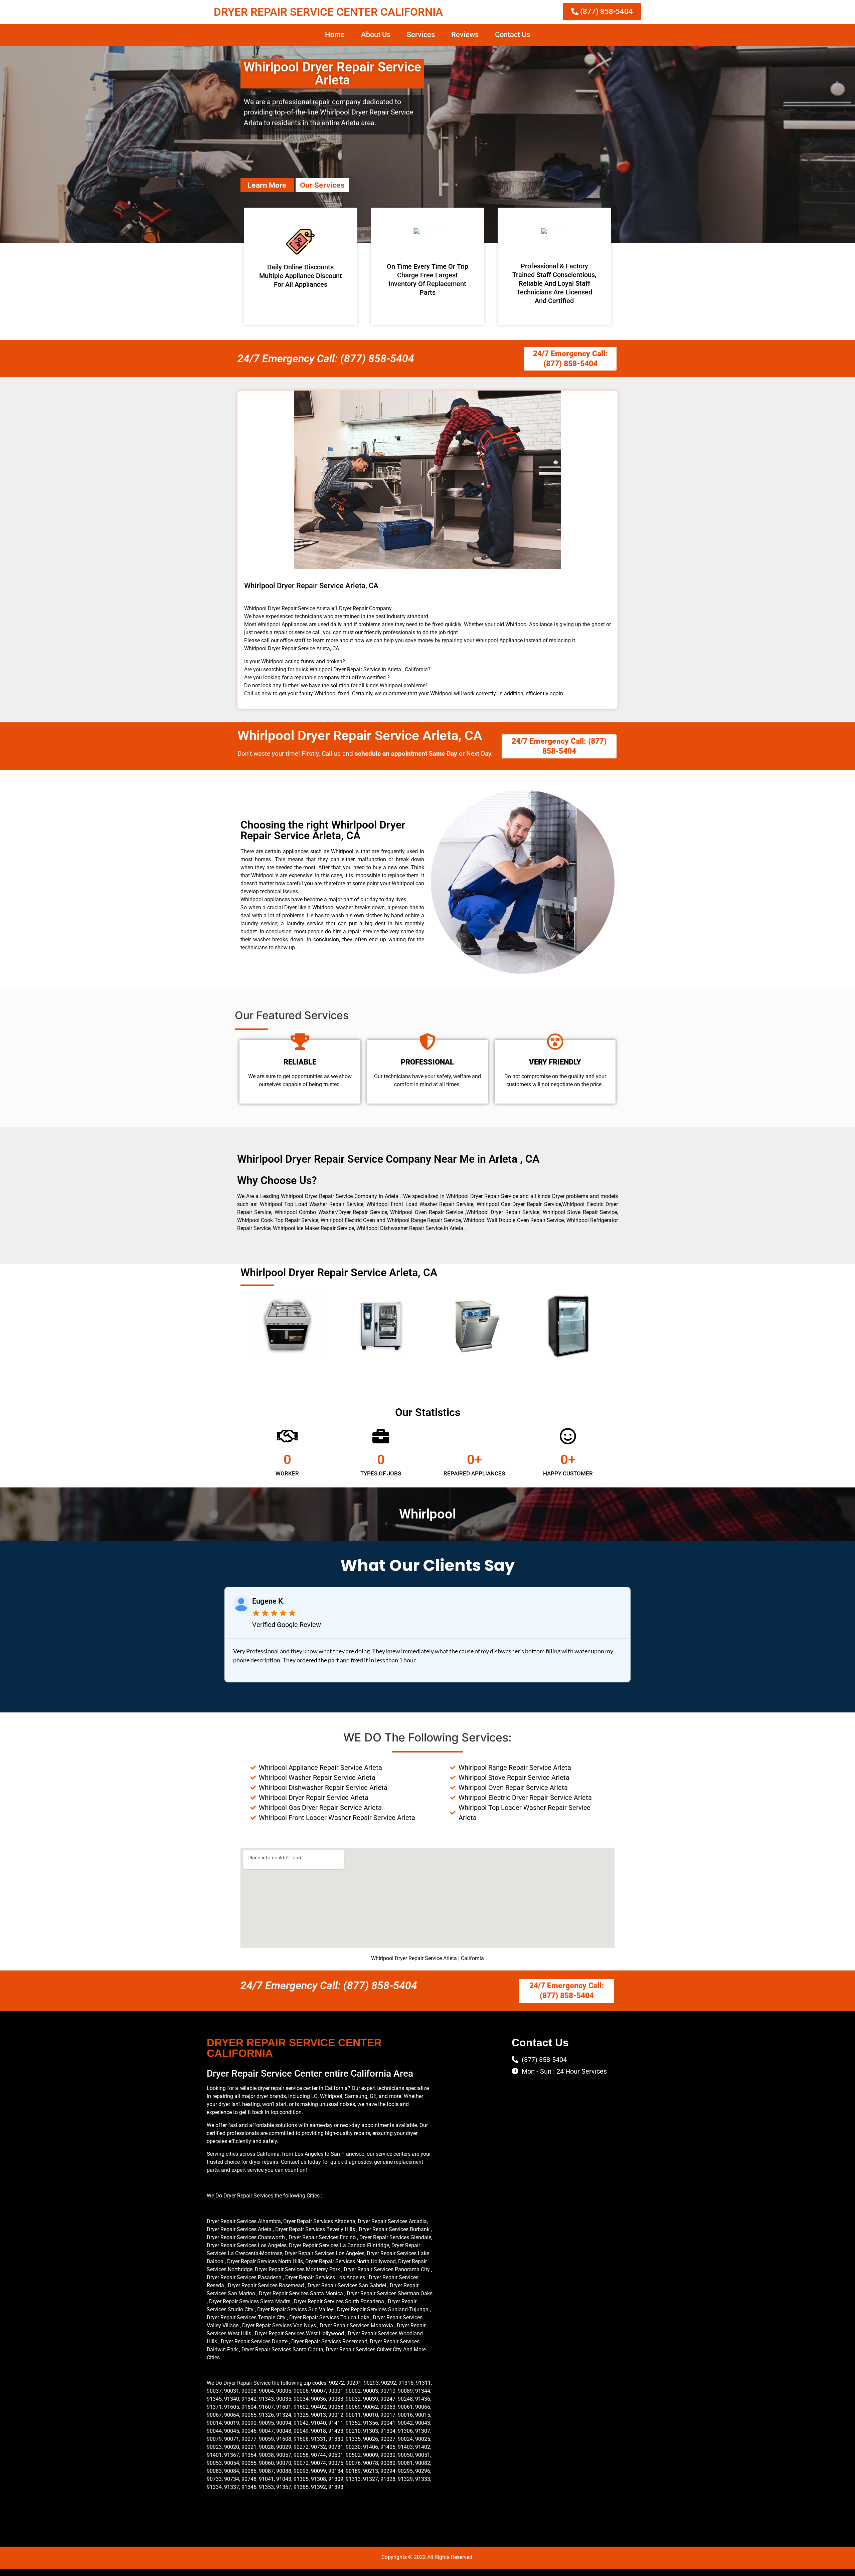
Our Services (322, 185)
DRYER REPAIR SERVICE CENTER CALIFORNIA (328, 12)
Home (335, 35)
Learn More (267, 185)
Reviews (465, 35)
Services (421, 35)
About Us (376, 35)
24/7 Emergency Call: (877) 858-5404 (326, 359)
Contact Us (512, 35)
